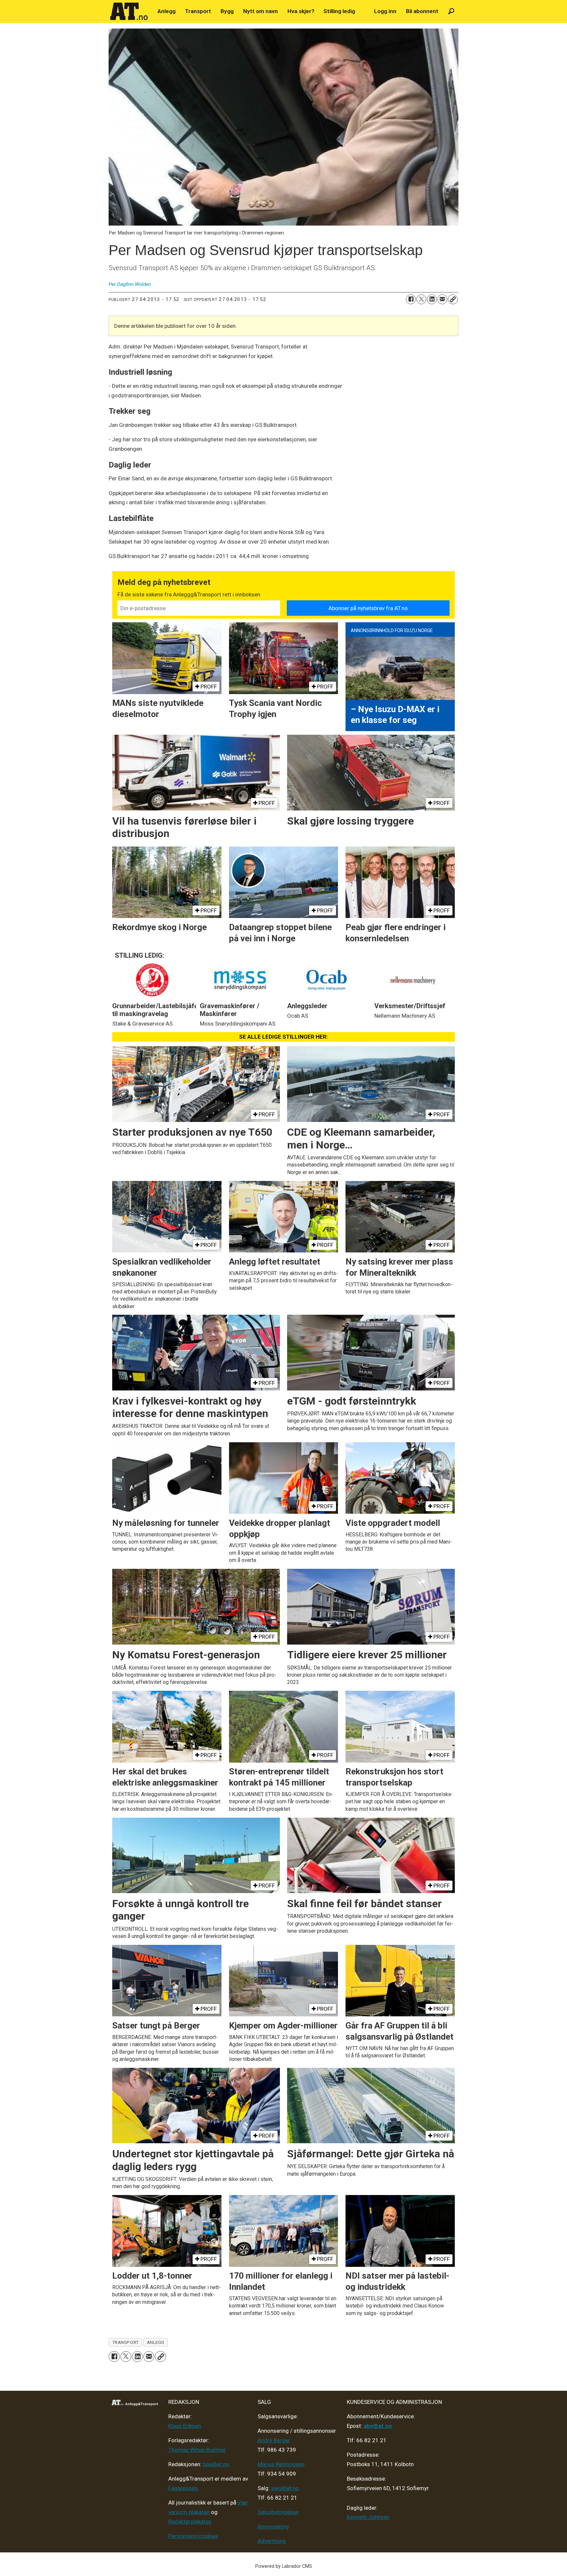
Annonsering (273, 2526)
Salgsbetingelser (278, 2512)
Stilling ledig (339, 11)
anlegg (156, 2342)
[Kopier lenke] (453, 299)
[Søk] (451, 11)
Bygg (227, 11)
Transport (198, 11)
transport (126, 2342)
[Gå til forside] (129, 11)
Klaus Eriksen (185, 2426)
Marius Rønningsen (281, 2464)
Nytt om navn (261, 11)
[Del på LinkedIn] (432, 299)
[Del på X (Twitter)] (421, 299)
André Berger (274, 2440)
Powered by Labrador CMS (284, 2566)
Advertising (272, 2541)
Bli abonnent (422, 11)
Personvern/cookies (193, 2536)
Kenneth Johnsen (368, 2517)
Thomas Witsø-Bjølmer (197, 2450)
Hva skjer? (301, 11)
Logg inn (385, 11)
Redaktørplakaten (190, 2522)
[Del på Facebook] (411, 299)
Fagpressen (183, 2488)
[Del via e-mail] (442, 299)
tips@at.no (216, 2464)
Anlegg (167, 11)
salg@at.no (285, 2488)
